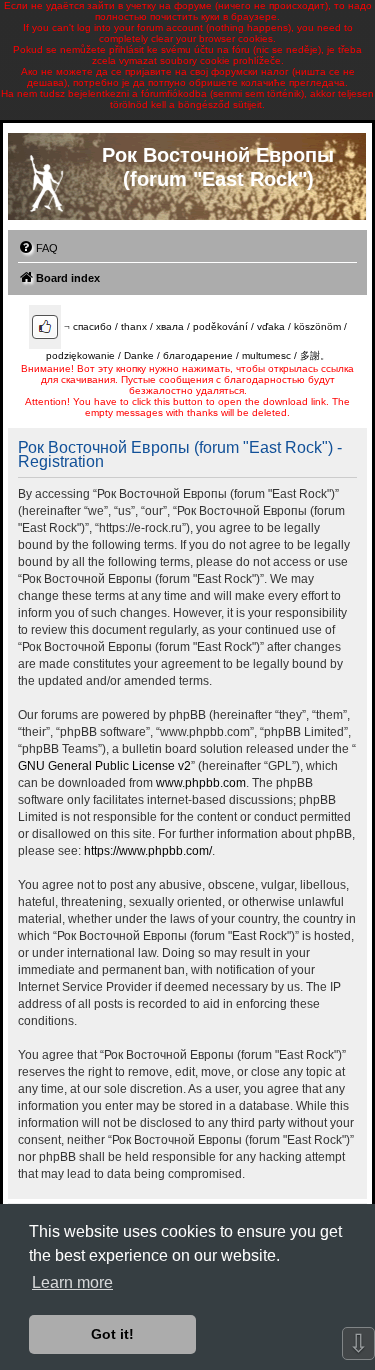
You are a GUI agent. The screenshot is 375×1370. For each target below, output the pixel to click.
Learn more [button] (72, 1282)
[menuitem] (38, 248)
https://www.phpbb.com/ (148, 851)
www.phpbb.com (201, 783)
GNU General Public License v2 (104, 766)
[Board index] (46, 179)
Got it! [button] (112, 1334)
